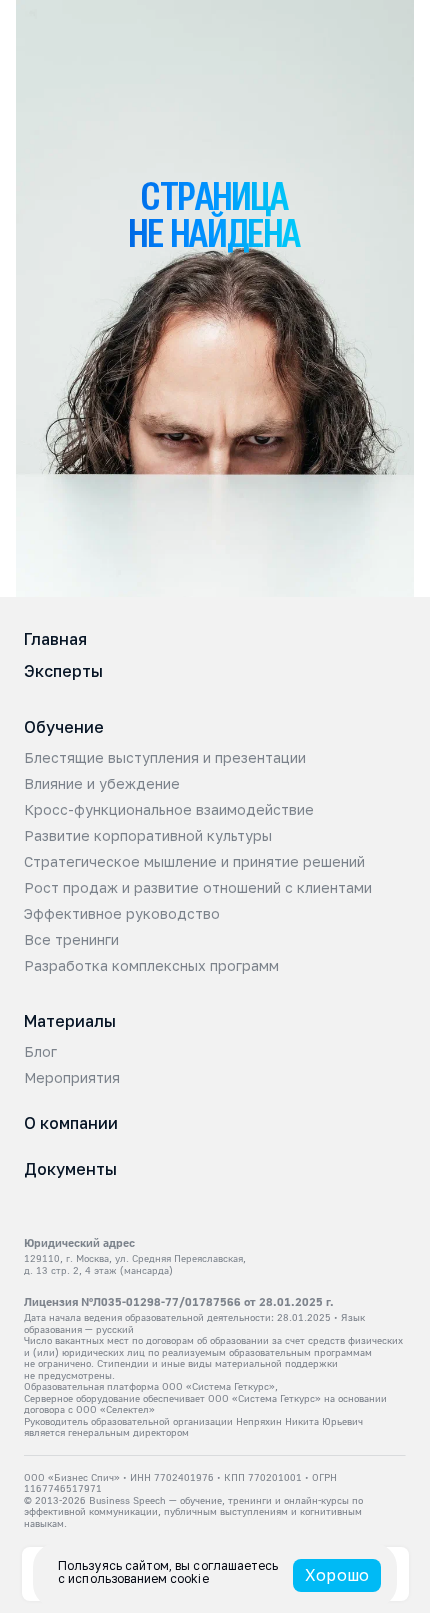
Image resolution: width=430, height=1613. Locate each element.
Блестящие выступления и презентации (165, 758)
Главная (55, 639)
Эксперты (63, 671)
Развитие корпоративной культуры (148, 836)
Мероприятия (72, 1078)
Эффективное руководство (122, 914)
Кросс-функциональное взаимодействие (169, 810)
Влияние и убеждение (102, 784)
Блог (40, 1052)
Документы (70, 1169)
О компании (71, 1123)
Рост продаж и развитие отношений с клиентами (198, 888)
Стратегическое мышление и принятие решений (194, 862)
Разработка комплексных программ (151, 966)
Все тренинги (71, 940)
